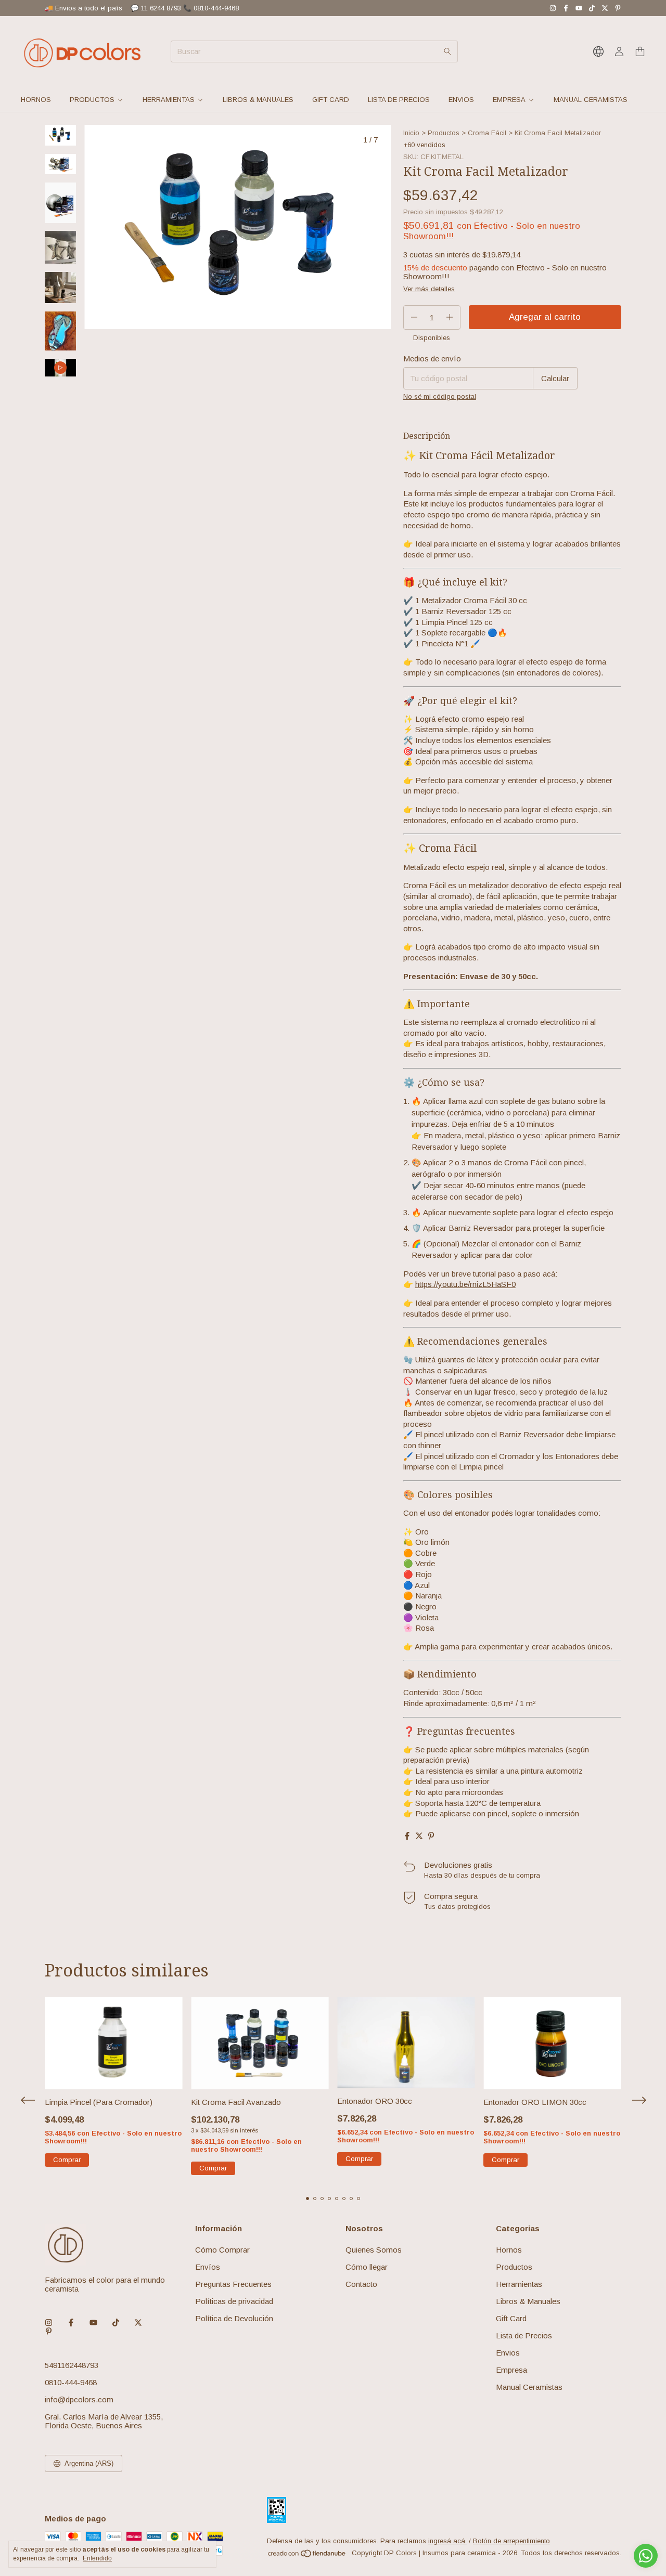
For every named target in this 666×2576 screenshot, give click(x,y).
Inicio (411, 133)
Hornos (36, 100)
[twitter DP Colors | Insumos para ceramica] (605, 8)
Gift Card (331, 100)
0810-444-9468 (71, 2382)
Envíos (208, 2267)
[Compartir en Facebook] (407, 1836)
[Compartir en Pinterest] (431, 1836)
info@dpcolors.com (79, 2399)
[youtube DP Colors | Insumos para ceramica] (579, 8)
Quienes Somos (374, 2250)
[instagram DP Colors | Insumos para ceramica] (553, 8)
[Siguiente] (67, 404)
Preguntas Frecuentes (233, 2284)
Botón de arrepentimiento (511, 2541)
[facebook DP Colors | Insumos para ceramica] (566, 8)
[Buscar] (447, 51)
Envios (461, 100)
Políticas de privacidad (234, 2301)
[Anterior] (54, 404)
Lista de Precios (399, 100)
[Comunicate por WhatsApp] (646, 2556)
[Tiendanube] (307, 2555)
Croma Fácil (487, 133)
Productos (92, 100)
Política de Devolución (234, 2318)
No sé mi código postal (440, 396)
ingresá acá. (447, 2541)
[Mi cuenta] (619, 52)
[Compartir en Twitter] (419, 1836)
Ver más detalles (429, 289)
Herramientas (169, 100)
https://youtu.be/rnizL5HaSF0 (465, 1284)
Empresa (509, 100)
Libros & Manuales (258, 100)
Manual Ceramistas (591, 100)
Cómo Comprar (222, 2250)
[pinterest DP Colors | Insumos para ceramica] (618, 8)
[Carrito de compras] (640, 52)
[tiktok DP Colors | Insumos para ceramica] (592, 8)
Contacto (361, 2284)
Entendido (97, 2558)
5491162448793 (72, 2365)
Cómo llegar (367, 2267)
